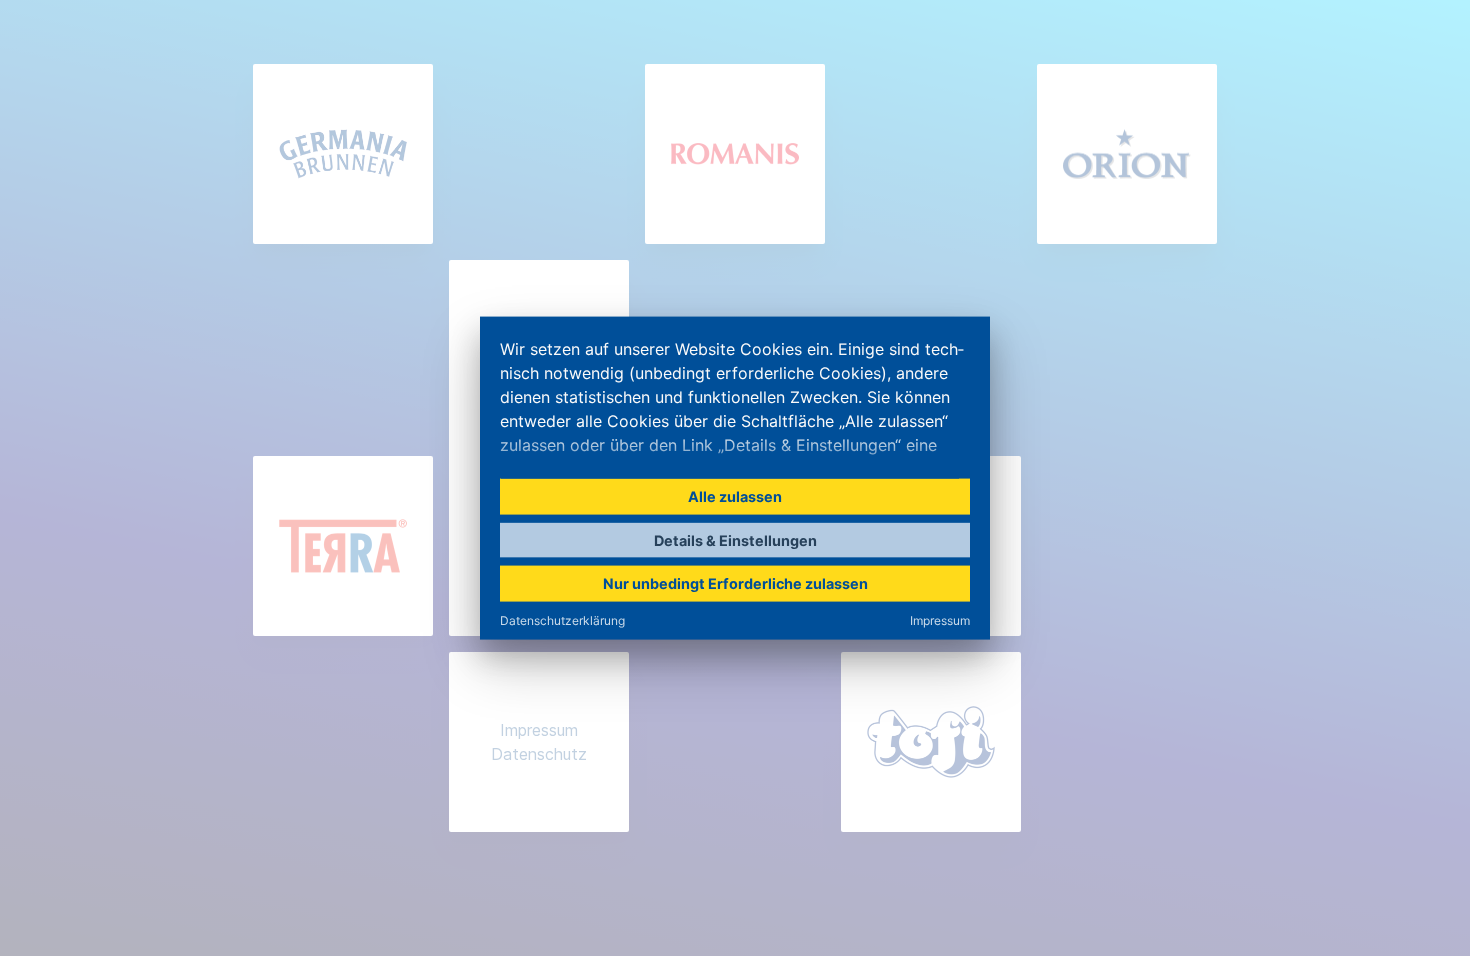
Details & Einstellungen (735, 539)
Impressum (940, 619)
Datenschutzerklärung (562, 619)
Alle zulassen (735, 496)
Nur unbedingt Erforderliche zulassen (735, 583)
